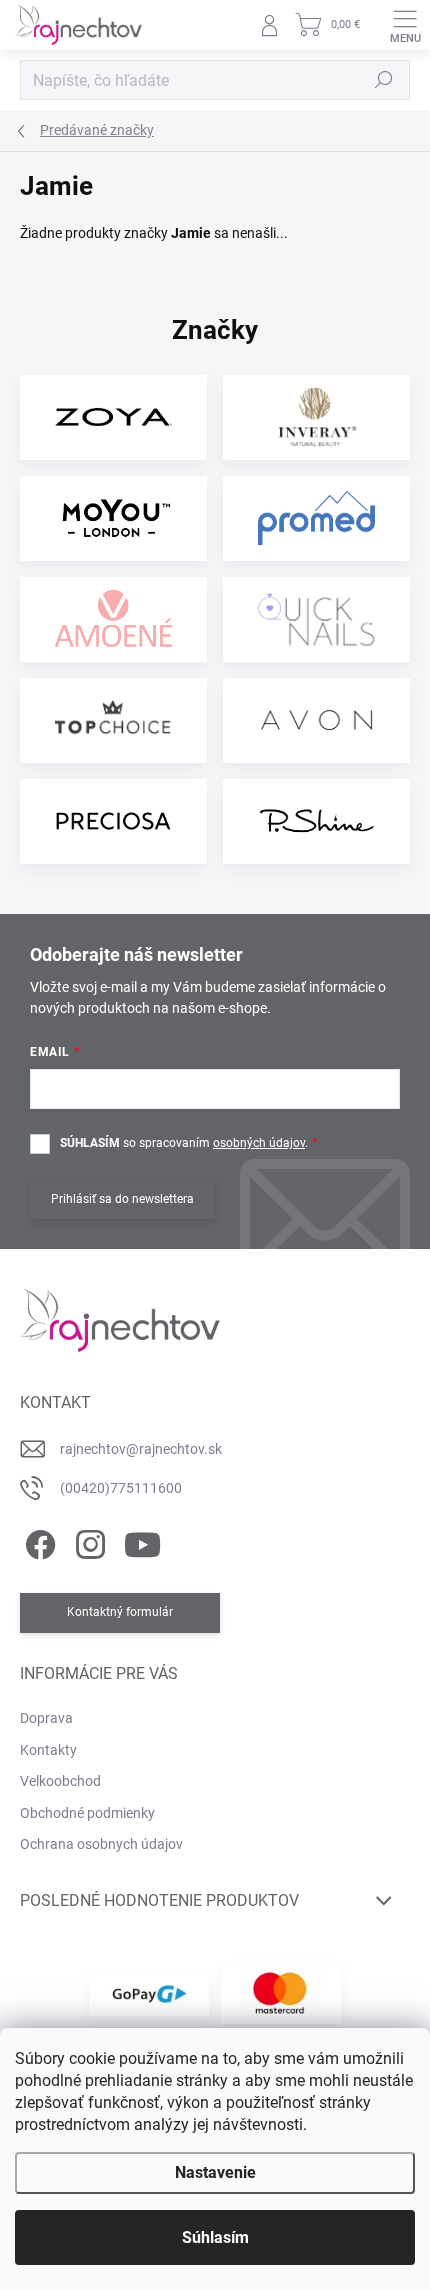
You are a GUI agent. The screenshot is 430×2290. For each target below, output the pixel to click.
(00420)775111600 (121, 1488)
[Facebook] (37, 1541)
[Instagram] (87, 1541)
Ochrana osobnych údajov (101, 1844)
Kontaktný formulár (120, 1612)
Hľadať (384, 80)
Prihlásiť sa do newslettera (122, 1199)
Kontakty (48, 1750)
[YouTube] (142, 1541)
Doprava (46, 1718)
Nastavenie (215, 2172)
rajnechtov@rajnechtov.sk (141, 1449)
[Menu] (405, 25)
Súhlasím (215, 2237)
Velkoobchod (60, 1781)
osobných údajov (259, 1143)
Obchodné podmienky (87, 1813)
